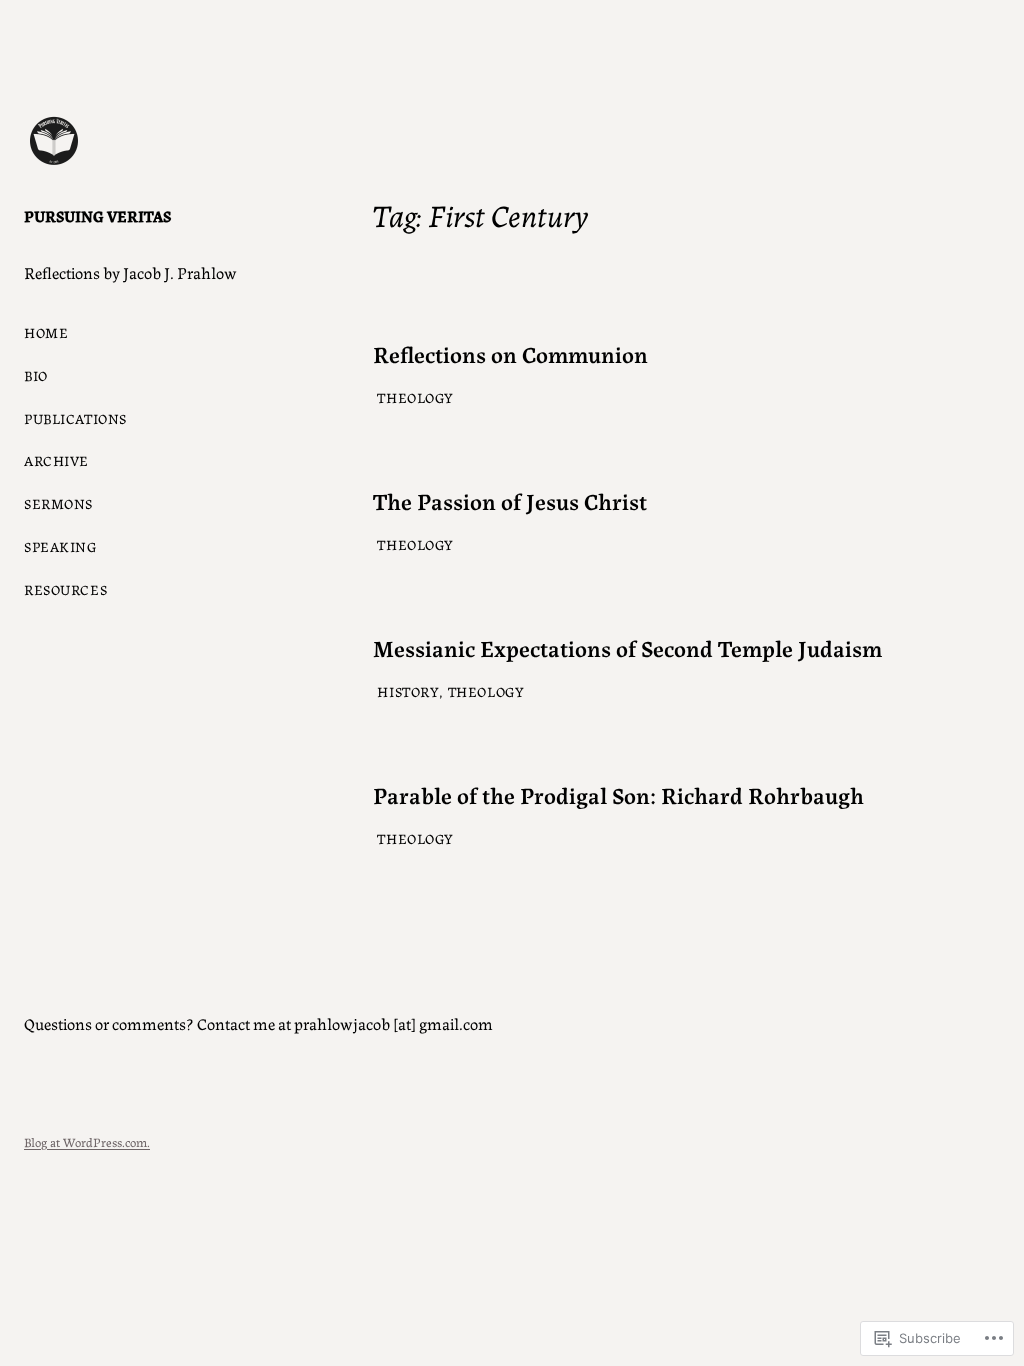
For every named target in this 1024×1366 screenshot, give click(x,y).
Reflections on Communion (510, 353)
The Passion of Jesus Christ (510, 500)
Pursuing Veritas (97, 215)
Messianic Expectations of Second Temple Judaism (627, 647)
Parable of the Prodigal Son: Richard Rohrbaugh (618, 794)
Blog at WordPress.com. (87, 1141)
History (408, 691)
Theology (415, 397)
